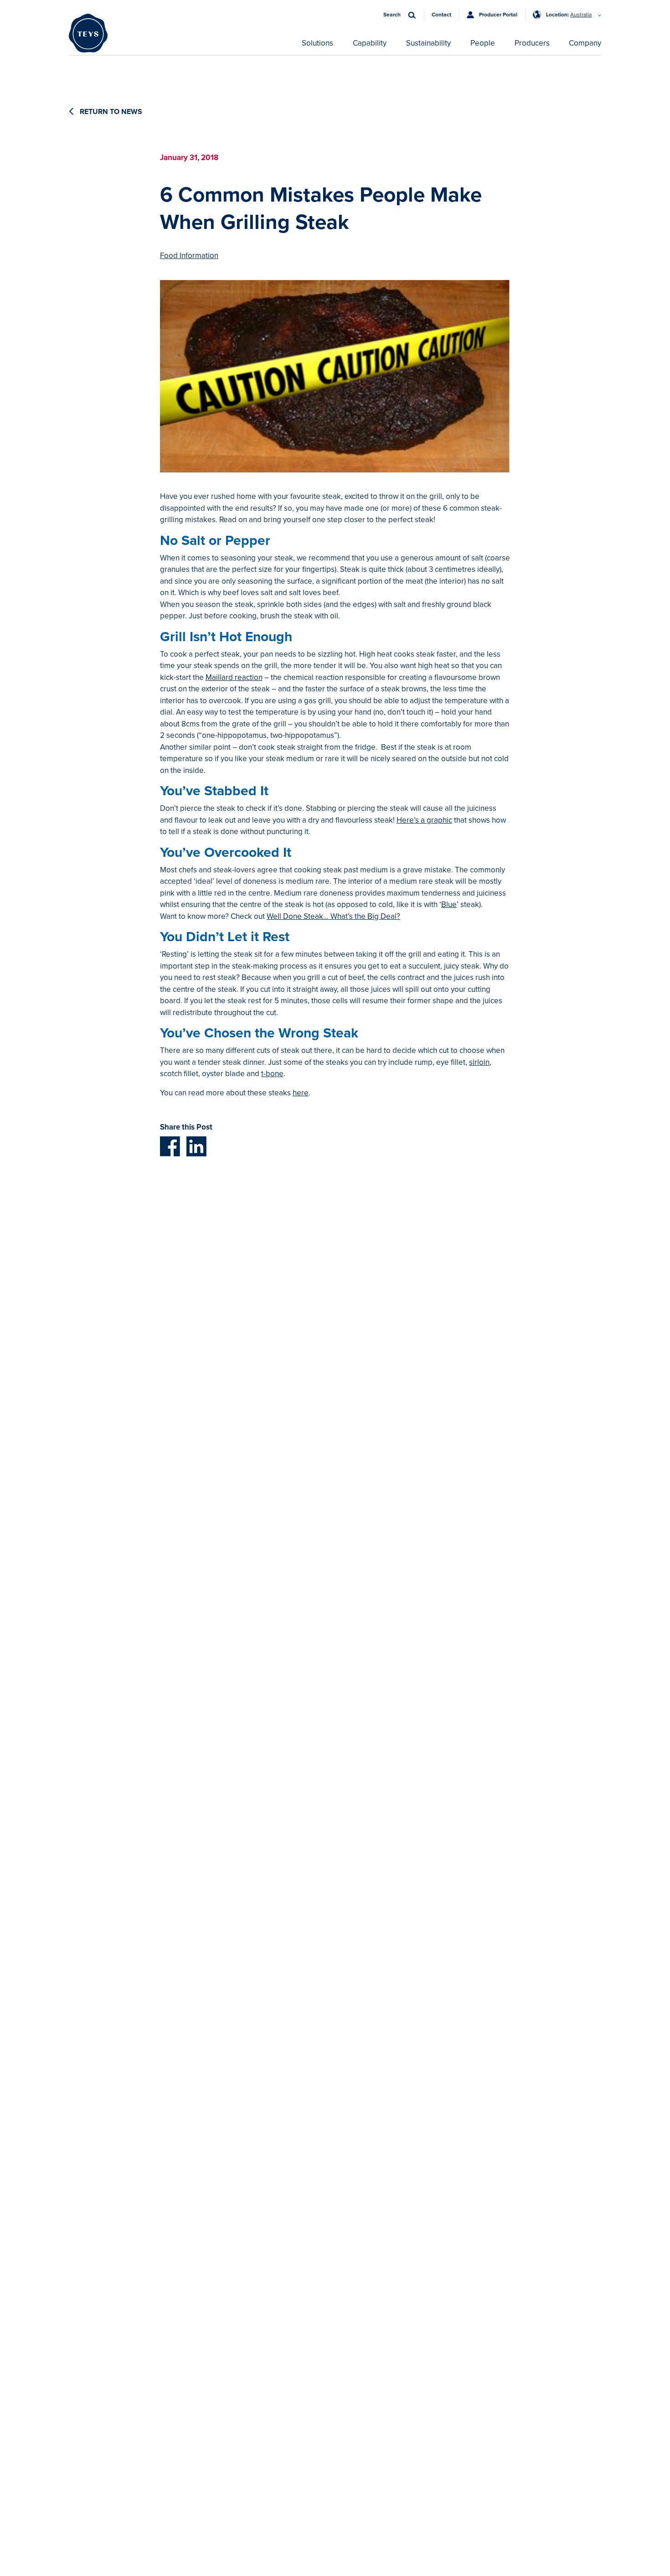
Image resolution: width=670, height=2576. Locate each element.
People (483, 43)
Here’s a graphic (424, 820)
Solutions (317, 43)
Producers (532, 43)
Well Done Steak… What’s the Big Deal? (333, 916)
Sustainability (428, 43)
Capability (370, 43)
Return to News (110, 112)
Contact (441, 15)
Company (585, 43)
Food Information (189, 256)
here (301, 1093)
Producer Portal (498, 15)
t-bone (272, 1074)
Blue (449, 904)
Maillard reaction (234, 677)
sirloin (479, 1062)
